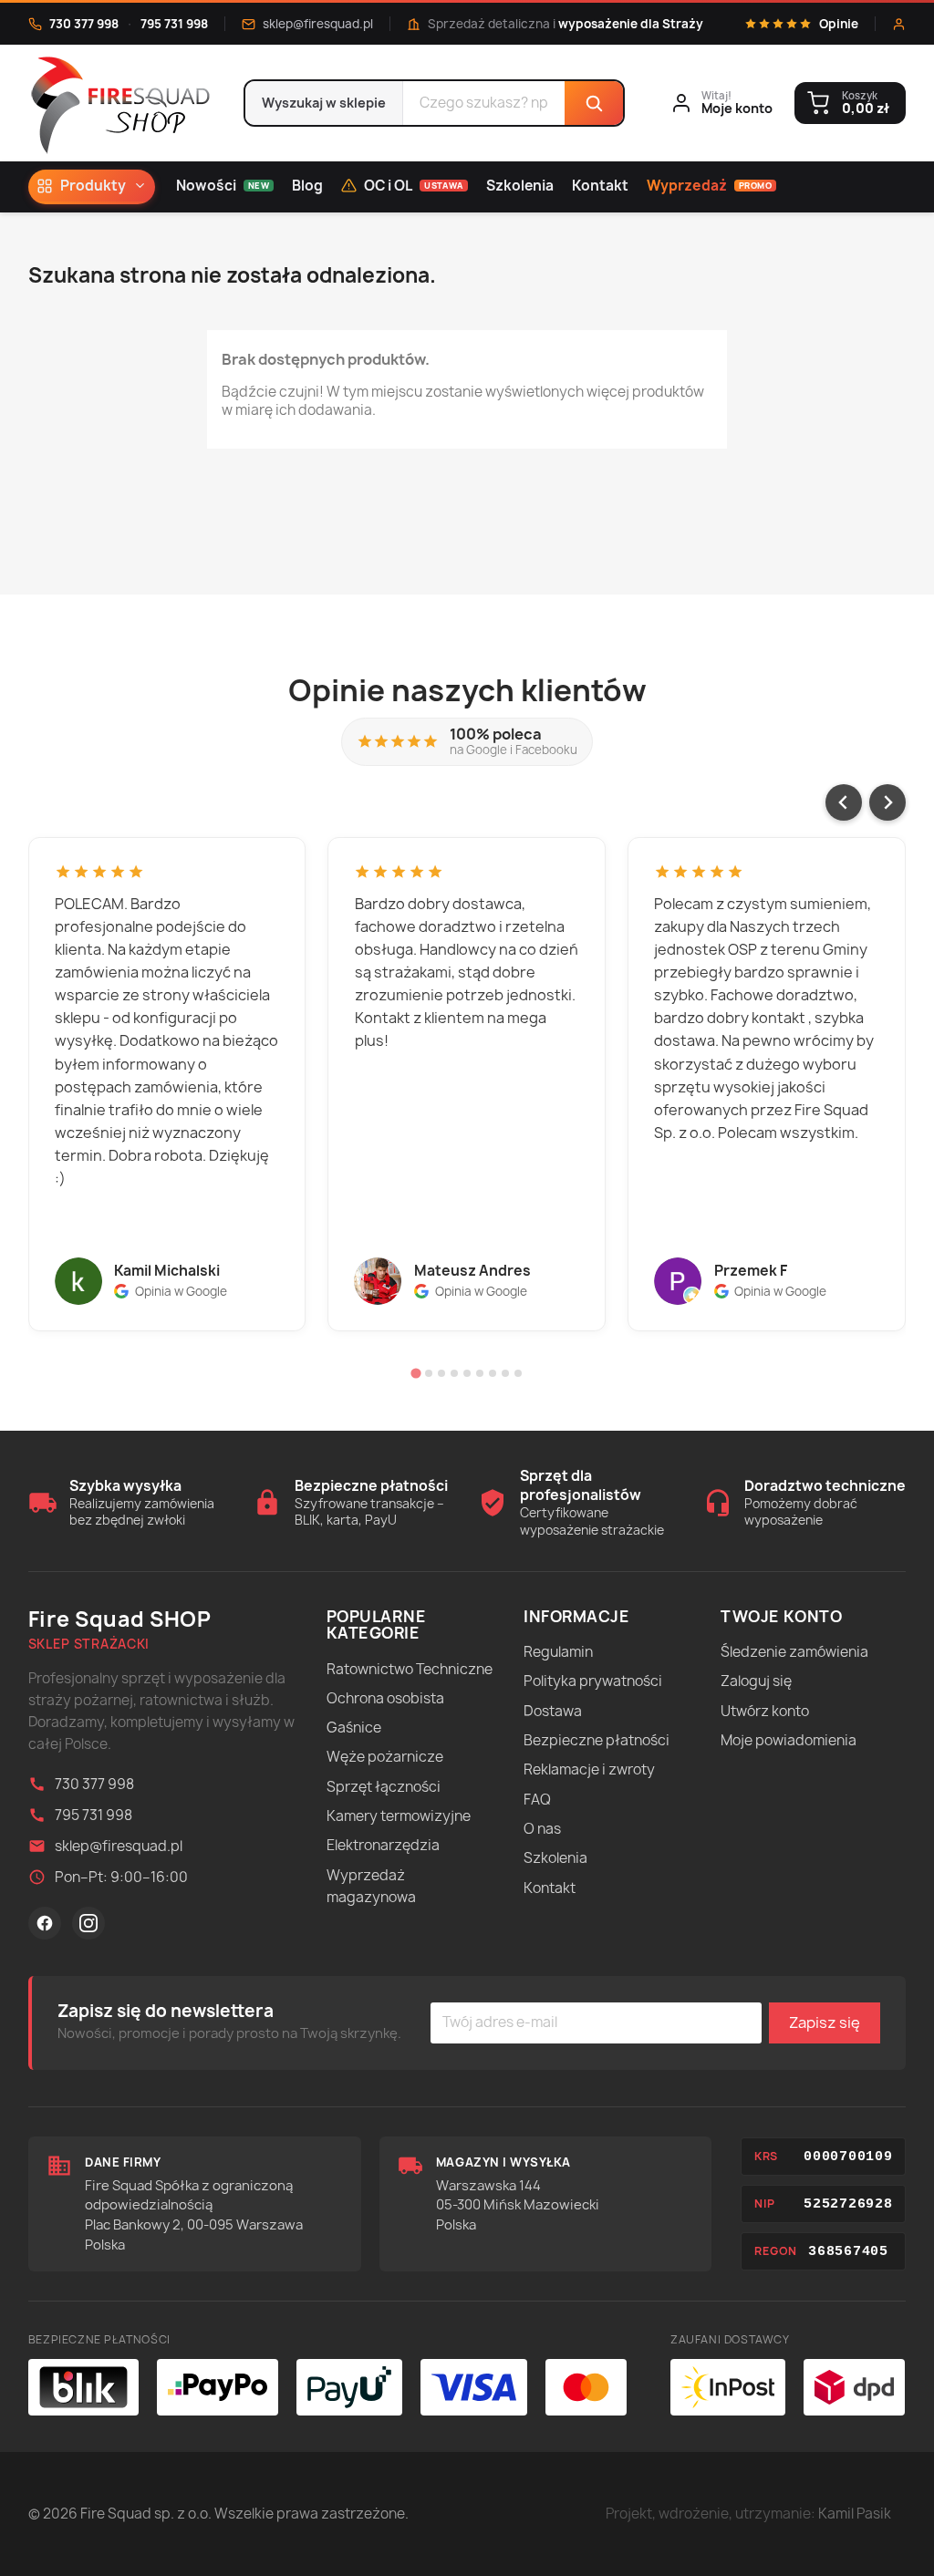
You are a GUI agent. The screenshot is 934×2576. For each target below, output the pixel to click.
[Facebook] (45, 1923)
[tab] (415, 1374)
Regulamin (558, 1652)
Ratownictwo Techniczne (410, 1669)
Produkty (93, 186)
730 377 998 (84, 24)
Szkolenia (520, 186)
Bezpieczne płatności (597, 1740)
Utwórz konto (765, 1711)
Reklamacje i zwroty (589, 1769)
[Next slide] (887, 802)
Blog (307, 186)
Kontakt (600, 186)
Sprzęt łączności (384, 1787)
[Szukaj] (594, 103)
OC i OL (414, 186)
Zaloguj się (756, 1681)
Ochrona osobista (385, 1698)
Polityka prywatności (593, 1681)
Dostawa (553, 1711)
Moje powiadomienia (789, 1740)
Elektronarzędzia (383, 1845)
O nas (542, 1829)
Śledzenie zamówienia (794, 1652)
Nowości (223, 186)
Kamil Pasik (855, 2514)
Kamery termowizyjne (399, 1816)
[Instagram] (88, 1923)
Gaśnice (354, 1728)
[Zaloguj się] (899, 24)
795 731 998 (174, 24)
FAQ (537, 1800)
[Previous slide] (844, 802)
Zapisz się (825, 2023)
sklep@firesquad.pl (318, 24)
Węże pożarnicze (385, 1757)
